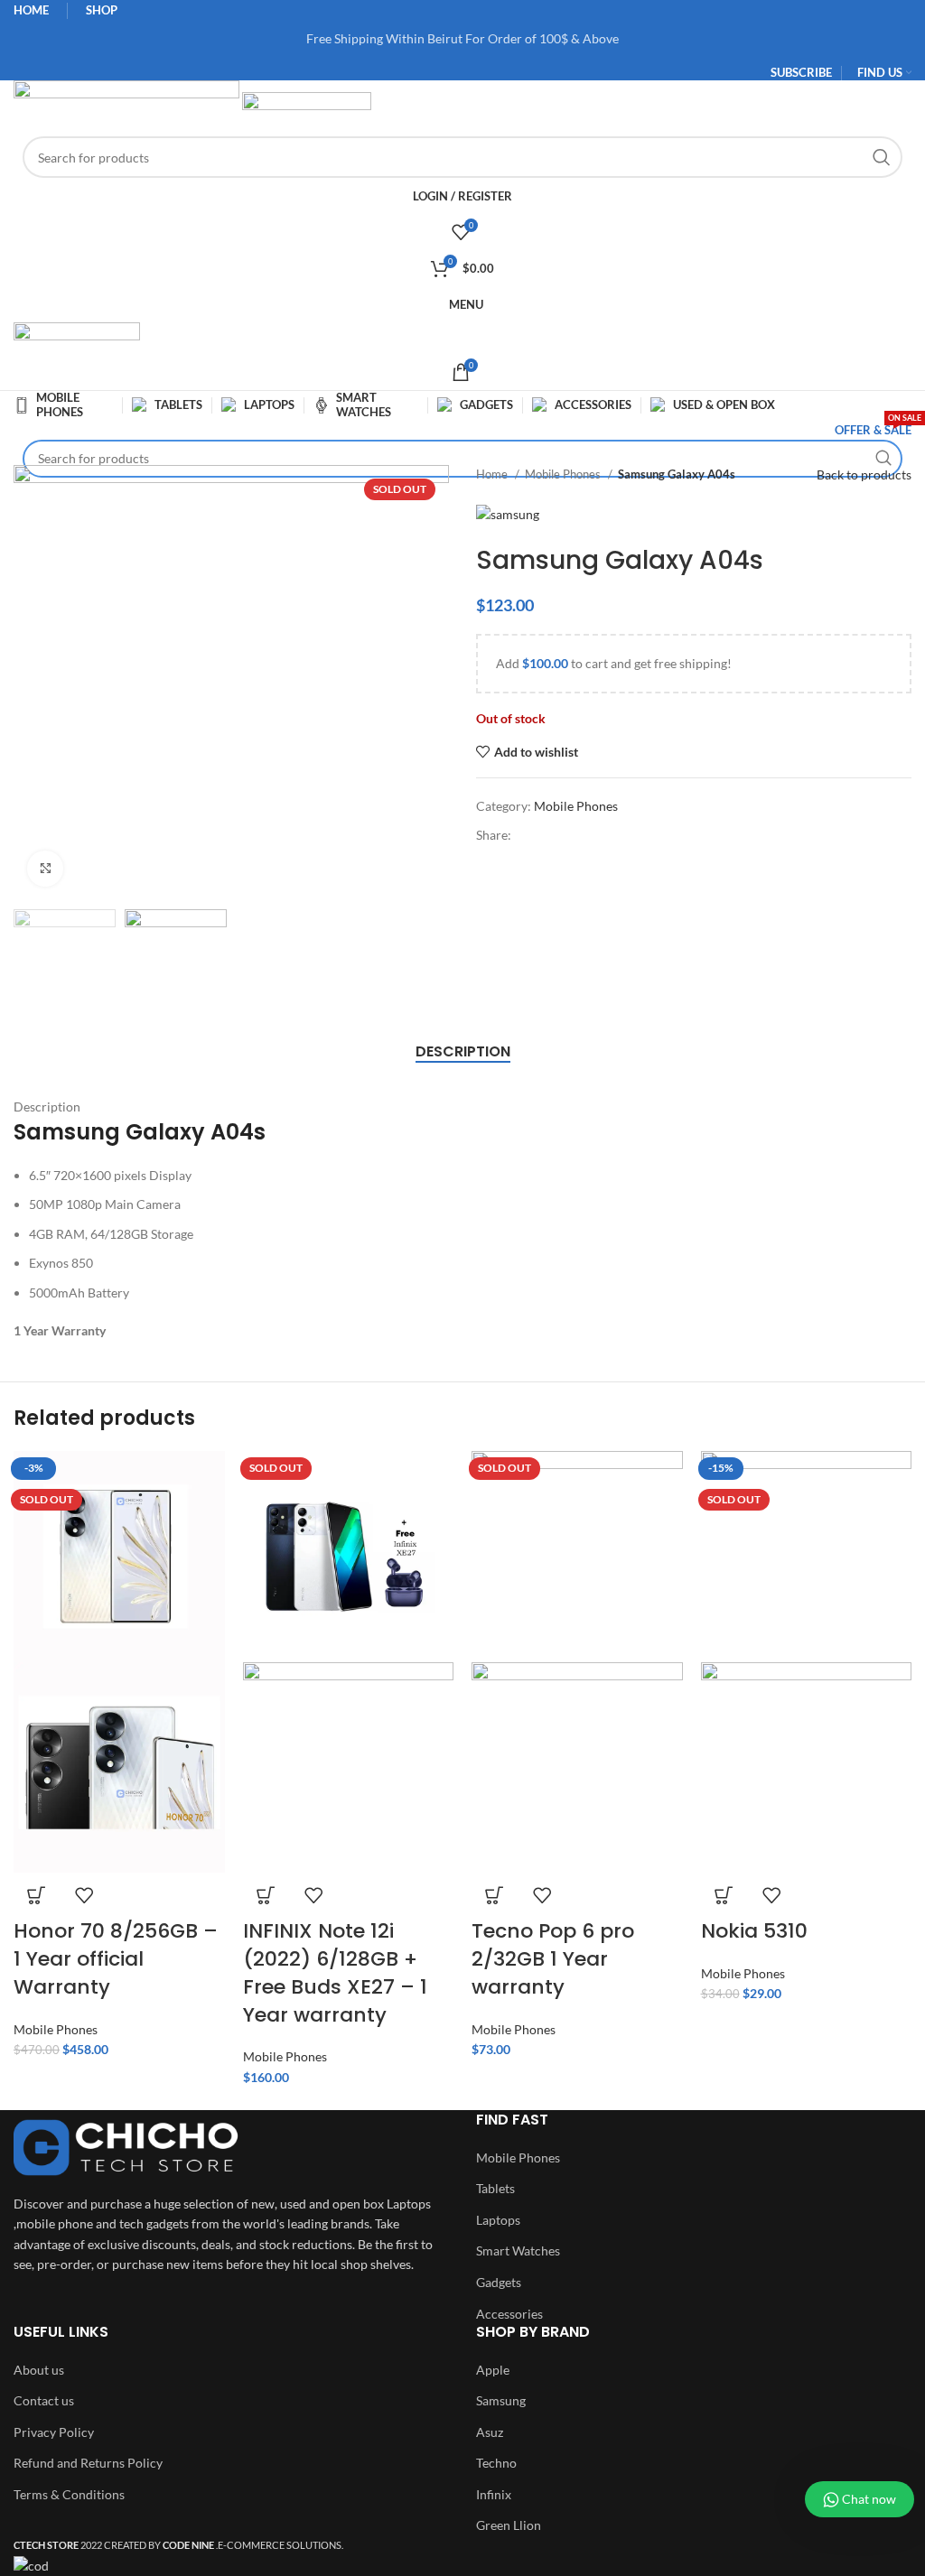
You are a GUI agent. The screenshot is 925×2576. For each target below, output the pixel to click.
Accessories (509, 2314)
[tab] (463, 1051)
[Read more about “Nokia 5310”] (724, 1895)
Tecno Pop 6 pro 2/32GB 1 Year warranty (553, 1959)
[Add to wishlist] (84, 1895)
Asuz (490, 2432)
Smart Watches (518, 2251)
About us (39, 2370)
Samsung (501, 2400)
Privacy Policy (54, 2432)
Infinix (494, 2494)
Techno (496, 2463)
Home (493, 474)
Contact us (44, 2400)
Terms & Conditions (69, 2494)
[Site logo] (128, 106)
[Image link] (126, 2146)
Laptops (498, 2220)
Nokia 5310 (754, 1931)
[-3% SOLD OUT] (119, 1555)
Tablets (495, 2188)
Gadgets (499, 2282)
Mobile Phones (564, 474)
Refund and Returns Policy (88, 2463)
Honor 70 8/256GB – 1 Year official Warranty (116, 1959)
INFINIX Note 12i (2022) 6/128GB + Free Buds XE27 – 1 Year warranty (335, 1972)
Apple (493, 2370)
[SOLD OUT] (349, 1555)
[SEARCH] (882, 157)
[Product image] (119, 1766)
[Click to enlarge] (45, 869)
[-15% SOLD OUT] (807, 1555)
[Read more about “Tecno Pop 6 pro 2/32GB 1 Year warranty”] (494, 1895)
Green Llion (509, 2525)
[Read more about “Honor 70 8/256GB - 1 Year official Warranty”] (36, 1895)
